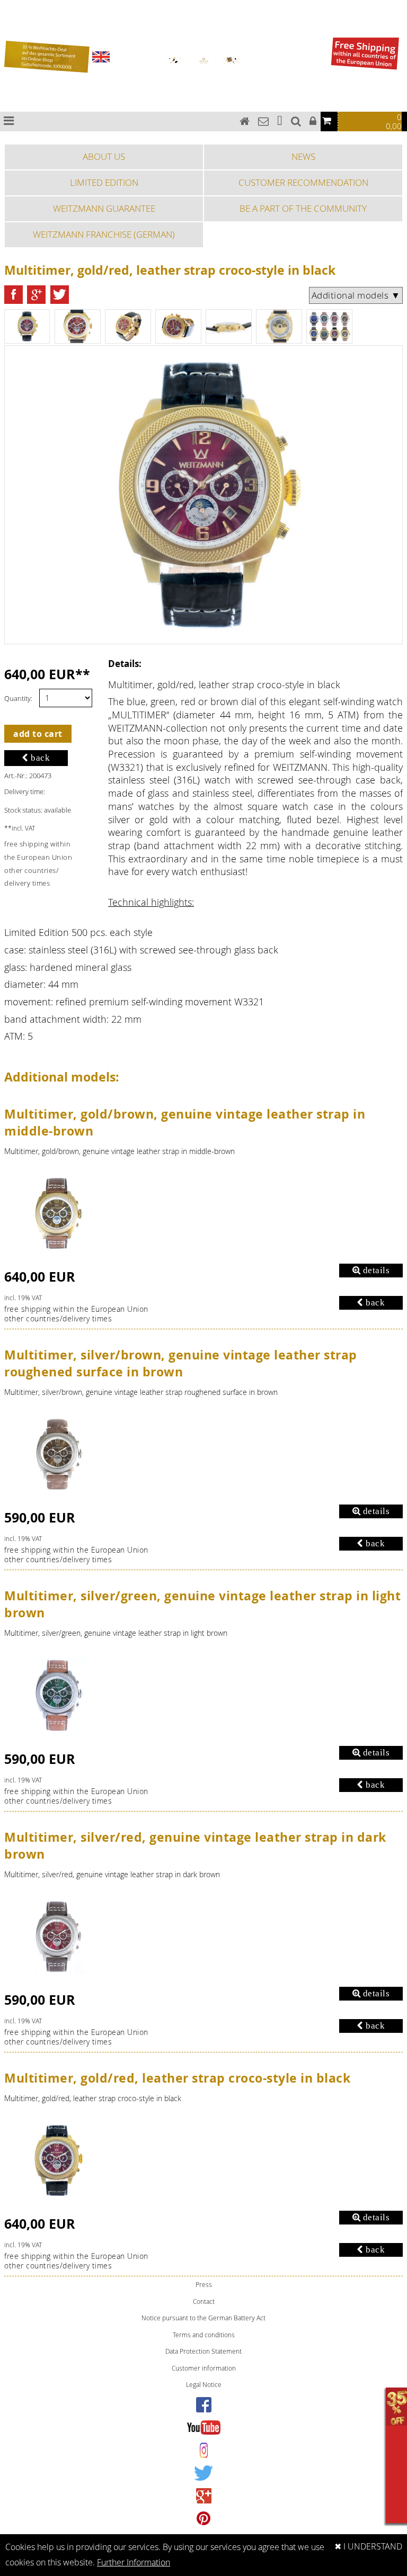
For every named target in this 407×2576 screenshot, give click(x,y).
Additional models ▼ (356, 295)
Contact (204, 2302)
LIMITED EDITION (104, 182)
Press (204, 2285)
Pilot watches (10, 16)
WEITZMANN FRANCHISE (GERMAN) (104, 234)
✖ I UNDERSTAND (368, 2547)
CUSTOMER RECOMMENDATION (303, 182)
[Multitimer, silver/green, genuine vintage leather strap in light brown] (57, 1693)
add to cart (38, 734)
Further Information (134, 2563)
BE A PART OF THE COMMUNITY (303, 208)
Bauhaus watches (13, 3)
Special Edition (10, 22)
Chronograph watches (16, 9)
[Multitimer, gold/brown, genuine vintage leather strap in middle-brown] (57, 1211)
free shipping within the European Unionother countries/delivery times (76, 1314)
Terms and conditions (204, 2335)
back (39, 758)
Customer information (204, 2368)
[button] (14, 295)
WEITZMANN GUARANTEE (104, 208)
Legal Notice (204, 2385)
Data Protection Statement (203, 2351)
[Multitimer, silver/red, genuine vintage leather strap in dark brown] (57, 1934)
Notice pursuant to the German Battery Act (203, 2318)
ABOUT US (104, 156)
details (375, 1270)
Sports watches (11, 28)
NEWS (303, 156)
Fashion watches (12, 34)
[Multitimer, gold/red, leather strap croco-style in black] (57, 2158)
